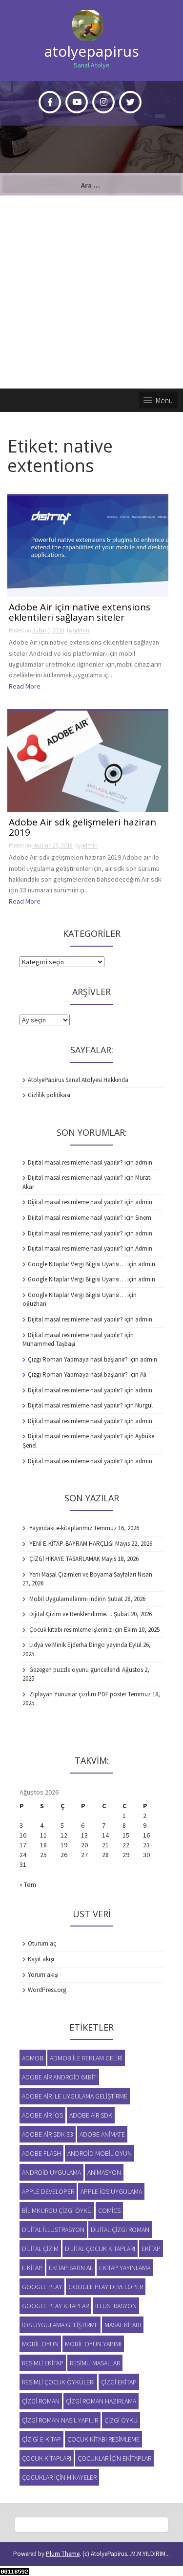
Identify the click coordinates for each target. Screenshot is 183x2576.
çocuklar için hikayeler (59, 2477)
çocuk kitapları (47, 2458)
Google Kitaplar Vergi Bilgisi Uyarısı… (77, 1264)
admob (33, 2058)
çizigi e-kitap (41, 2439)
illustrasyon (116, 2306)
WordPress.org (47, 1990)
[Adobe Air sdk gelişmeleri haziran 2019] (88, 760)
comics (109, 2210)
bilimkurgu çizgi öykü (57, 2210)
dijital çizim (40, 2249)
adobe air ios (42, 2115)
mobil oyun (40, 2344)
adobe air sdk (91, 2115)
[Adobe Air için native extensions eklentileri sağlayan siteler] (88, 545)
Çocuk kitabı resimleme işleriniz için (76, 1630)
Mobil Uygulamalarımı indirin (68, 1599)
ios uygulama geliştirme (60, 2325)
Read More (25, 686)
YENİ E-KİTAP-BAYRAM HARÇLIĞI (71, 1544)
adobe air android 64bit (59, 2077)
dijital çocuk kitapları (100, 2249)
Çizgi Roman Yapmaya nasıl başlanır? (78, 1359)
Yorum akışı (43, 1975)
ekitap (151, 2249)
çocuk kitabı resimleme (103, 2439)
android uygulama (51, 2172)
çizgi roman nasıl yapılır (60, 2420)
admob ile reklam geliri (86, 2058)
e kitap (32, 2268)
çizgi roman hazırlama (101, 2401)
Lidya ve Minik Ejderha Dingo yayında (78, 1645)
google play (42, 2287)
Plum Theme (63, 2554)
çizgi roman (41, 2401)
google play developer (106, 2287)
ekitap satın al (71, 2268)
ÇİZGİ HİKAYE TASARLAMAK (65, 1559)
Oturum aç (42, 1943)
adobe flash (41, 2153)
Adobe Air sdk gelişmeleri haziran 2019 (82, 828)
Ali (143, 1375)
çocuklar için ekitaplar (114, 2458)
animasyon (104, 2172)
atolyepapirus (92, 51)
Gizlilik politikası (49, 1095)
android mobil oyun (100, 2153)
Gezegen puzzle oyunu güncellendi (75, 1670)
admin (81, 630)
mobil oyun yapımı (93, 2344)
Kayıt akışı (41, 1959)
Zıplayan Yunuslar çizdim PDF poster (78, 1694)
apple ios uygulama (111, 2191)
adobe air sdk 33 (48, 2134)
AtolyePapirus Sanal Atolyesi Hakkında (78, 1080)
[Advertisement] (91, 292)
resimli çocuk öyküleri (58, 2382)
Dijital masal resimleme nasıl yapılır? (75, 1162)
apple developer (48, 2191)
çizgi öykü (121, 2420)
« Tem (28, 1884)
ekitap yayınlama (125, 2268)
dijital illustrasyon (53, 2230)
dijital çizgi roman (120, 2230)
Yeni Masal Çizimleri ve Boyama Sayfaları (83, 1574)
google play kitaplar (55, 2306)
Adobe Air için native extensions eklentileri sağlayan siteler (80, 613)
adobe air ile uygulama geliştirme (75, 2096)
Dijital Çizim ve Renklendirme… (71, 1614)
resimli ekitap (43, 2363)
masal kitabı (123, 2325)
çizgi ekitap (119, 2382)
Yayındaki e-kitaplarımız (61, 1528)
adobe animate (102, 2134)
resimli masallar (95, 2363)
